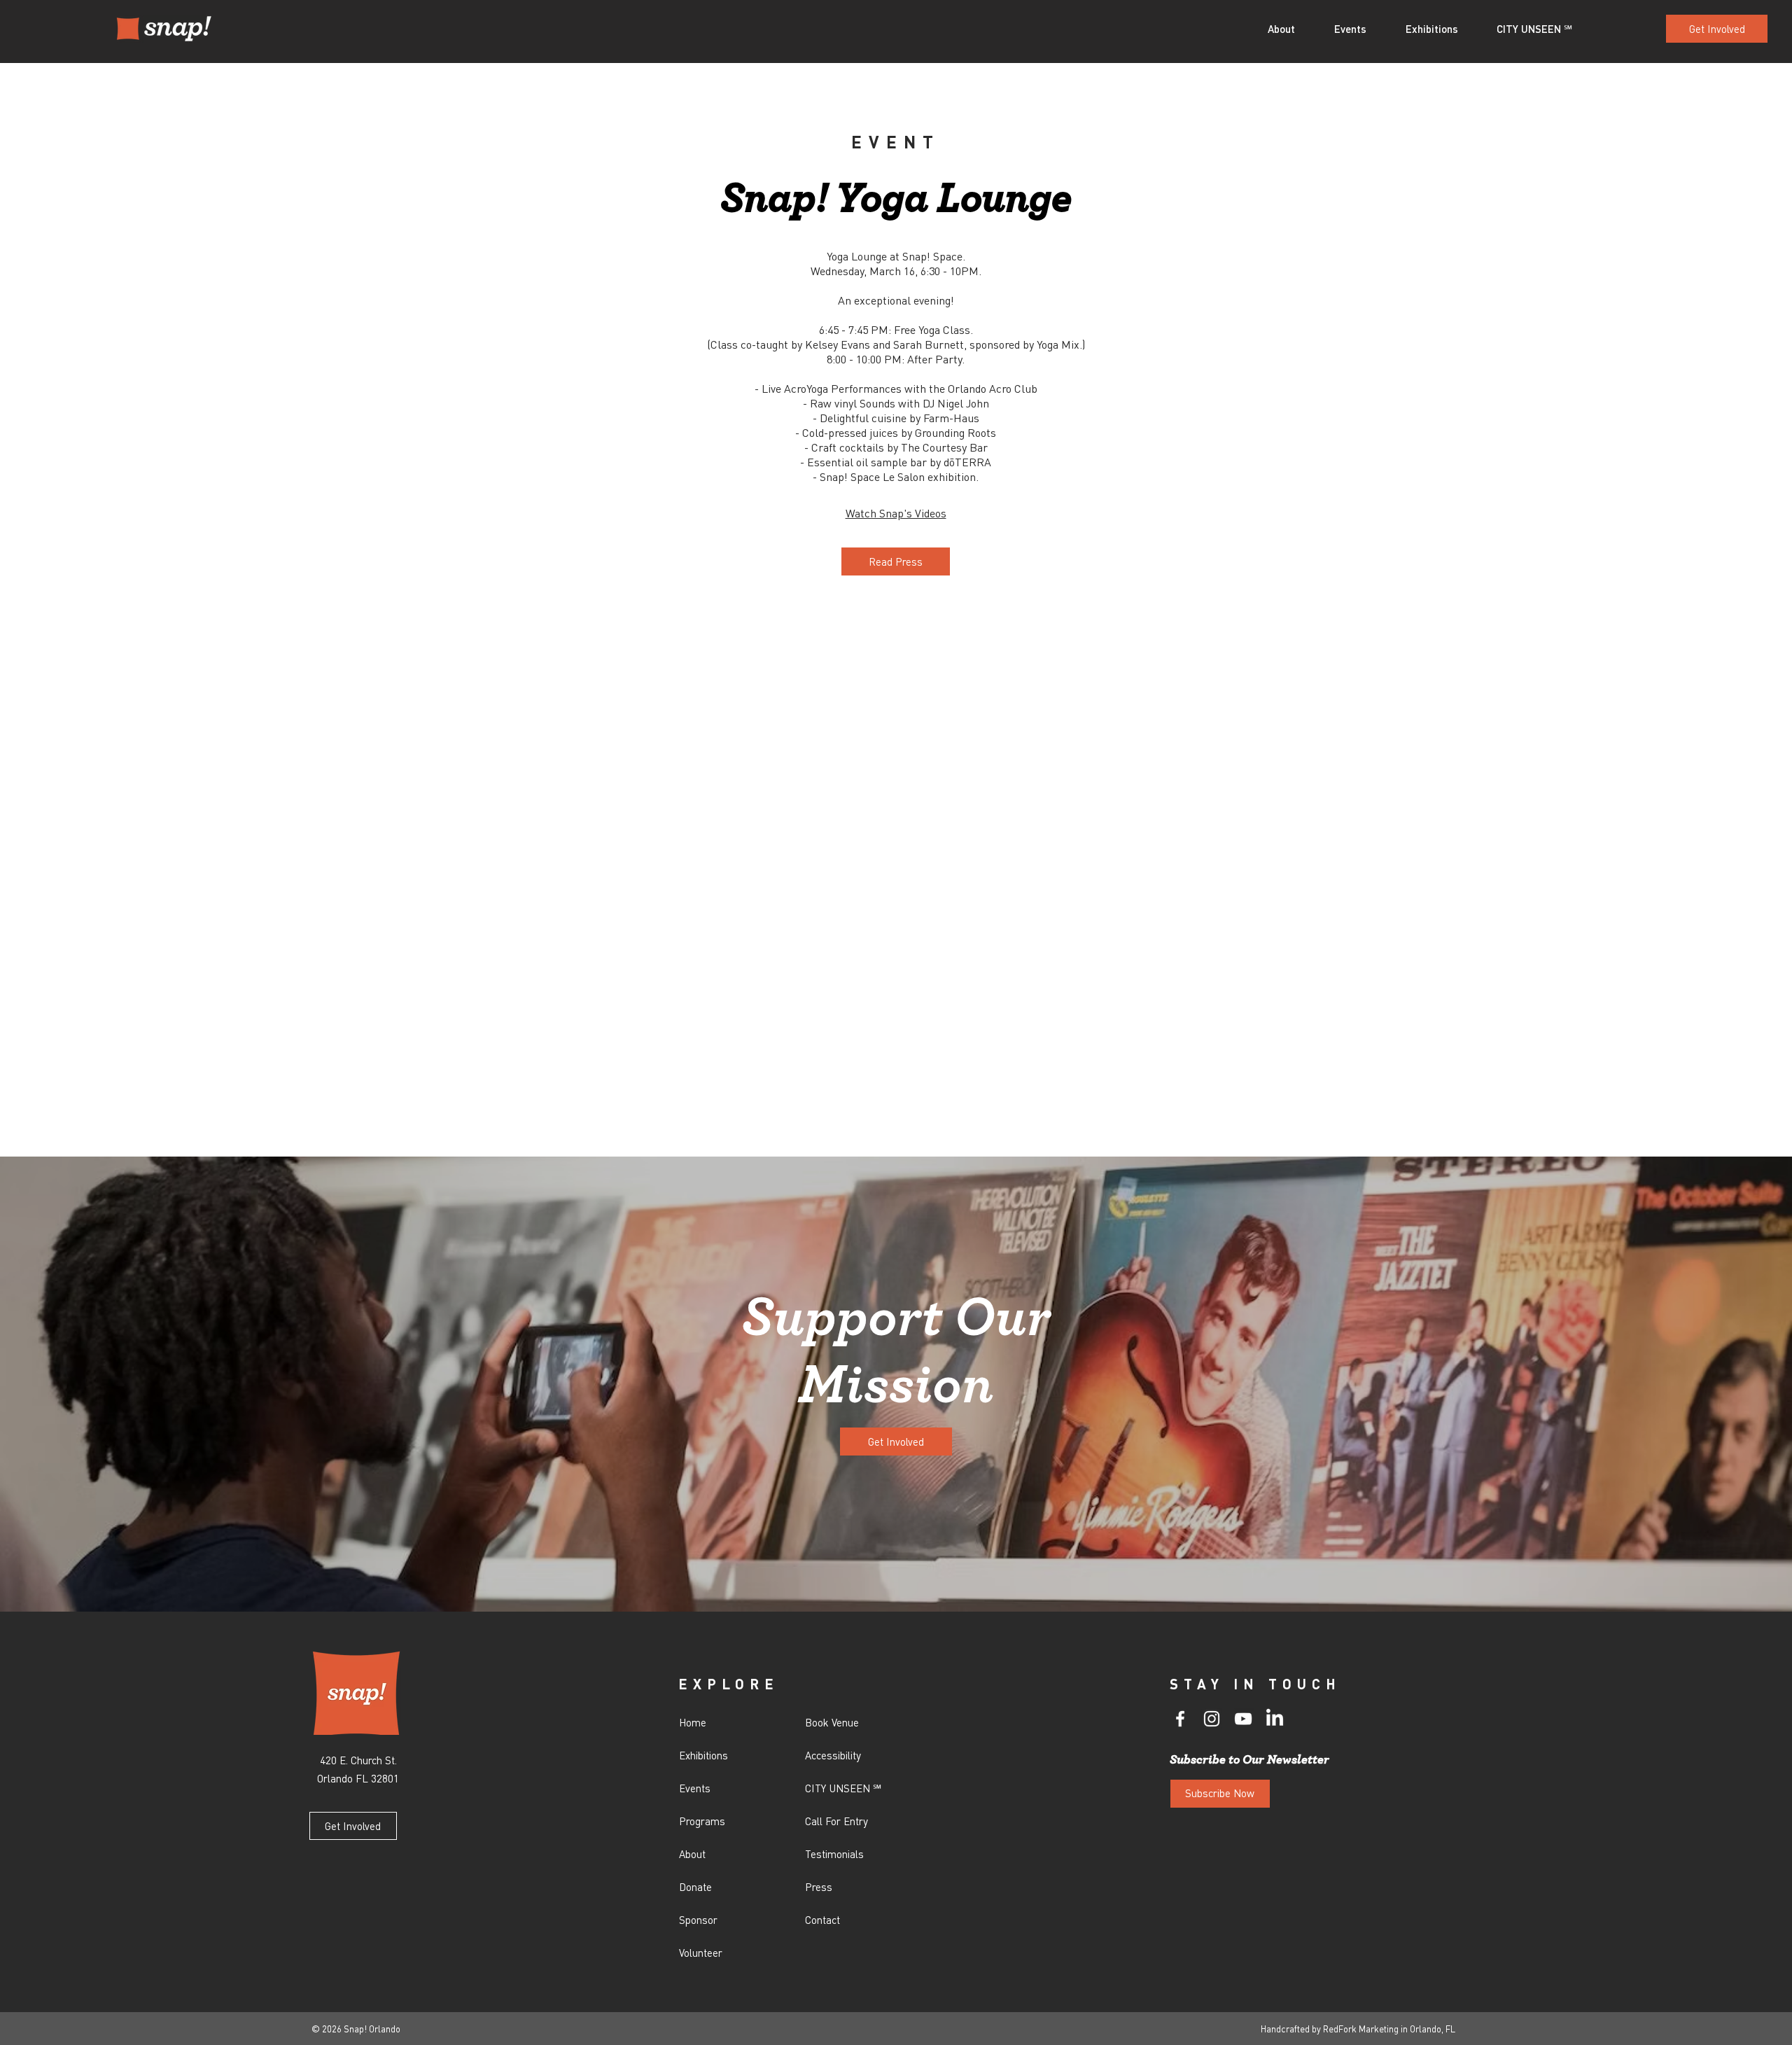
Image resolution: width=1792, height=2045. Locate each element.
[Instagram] (1212, 1719)
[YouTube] (1243, 1719)
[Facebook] (1180, 1719)
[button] (1290, 29)
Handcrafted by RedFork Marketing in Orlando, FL (1358, 2029)
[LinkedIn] (1275, 1719)
